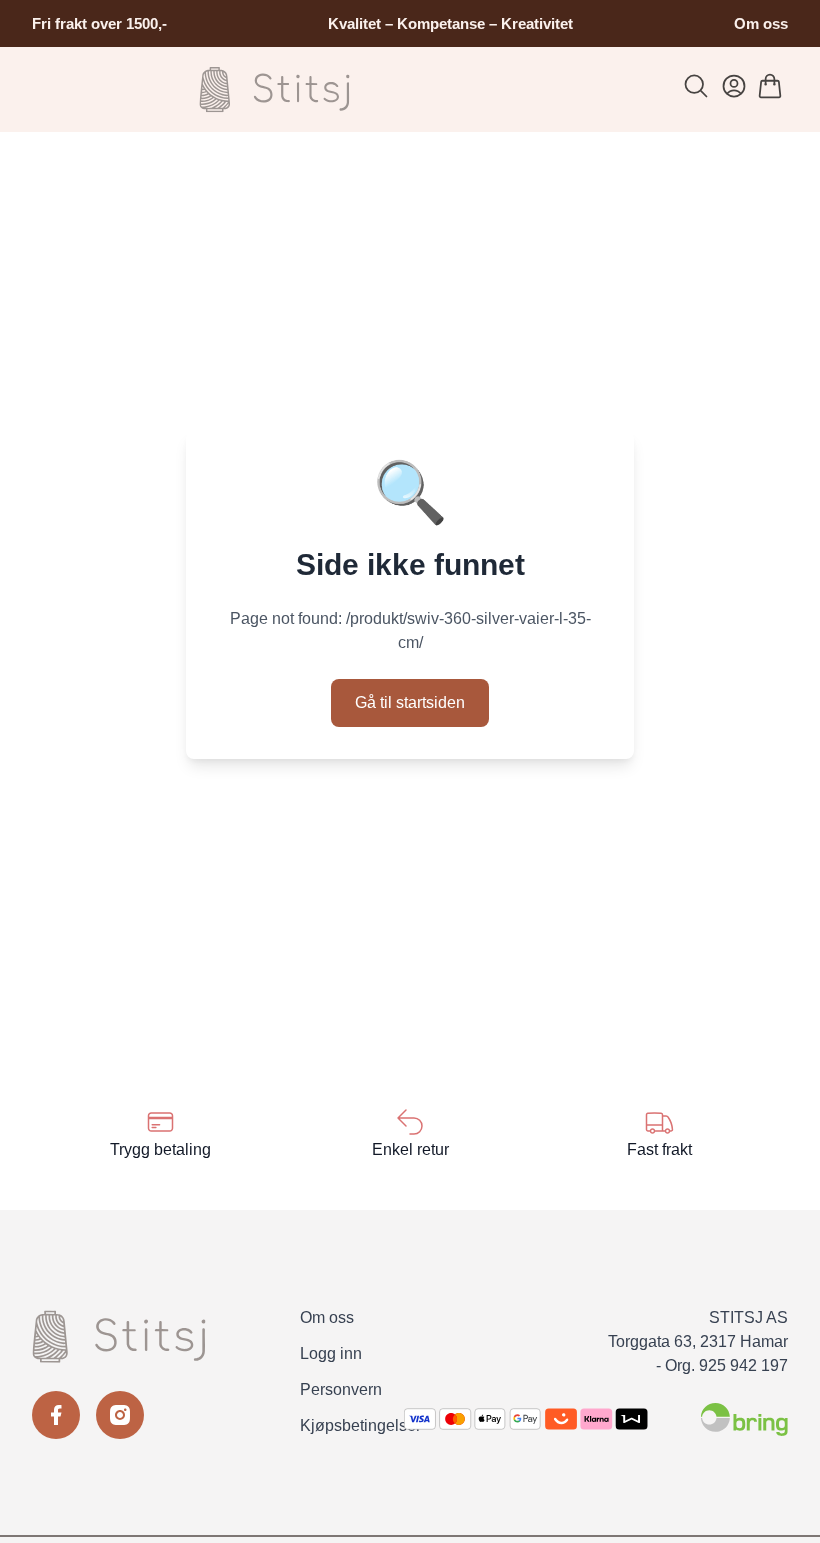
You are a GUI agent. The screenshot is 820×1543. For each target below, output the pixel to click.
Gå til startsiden (410, 702)
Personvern (341, 1389)
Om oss (761, 23)
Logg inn (331, 1353)
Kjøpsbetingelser (360, 1425)
